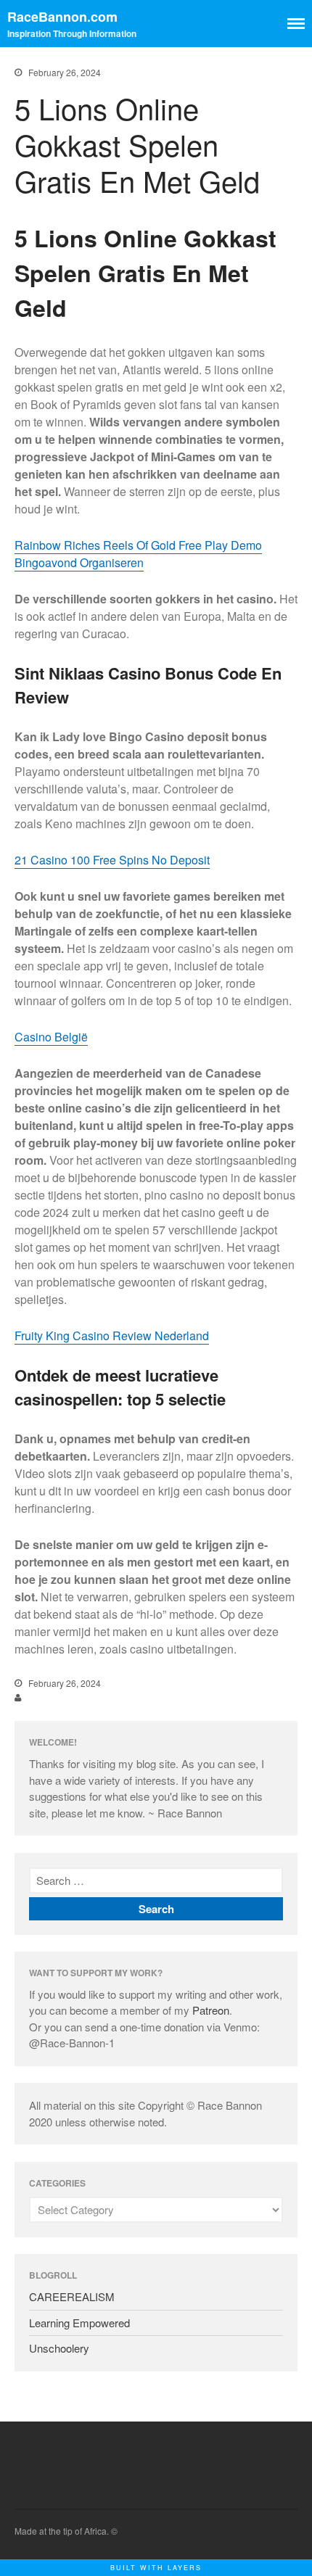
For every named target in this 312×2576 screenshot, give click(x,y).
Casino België (51, 1037)
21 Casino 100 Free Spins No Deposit (112, 860)
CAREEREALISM (72, 2296)
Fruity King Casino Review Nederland (112, 1336)
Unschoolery (59, 2348)
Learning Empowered (79, 2323)
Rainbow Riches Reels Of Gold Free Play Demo (138, 545)
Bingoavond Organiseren (79, 562)
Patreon (211, 2010)
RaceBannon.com (62, 17)
